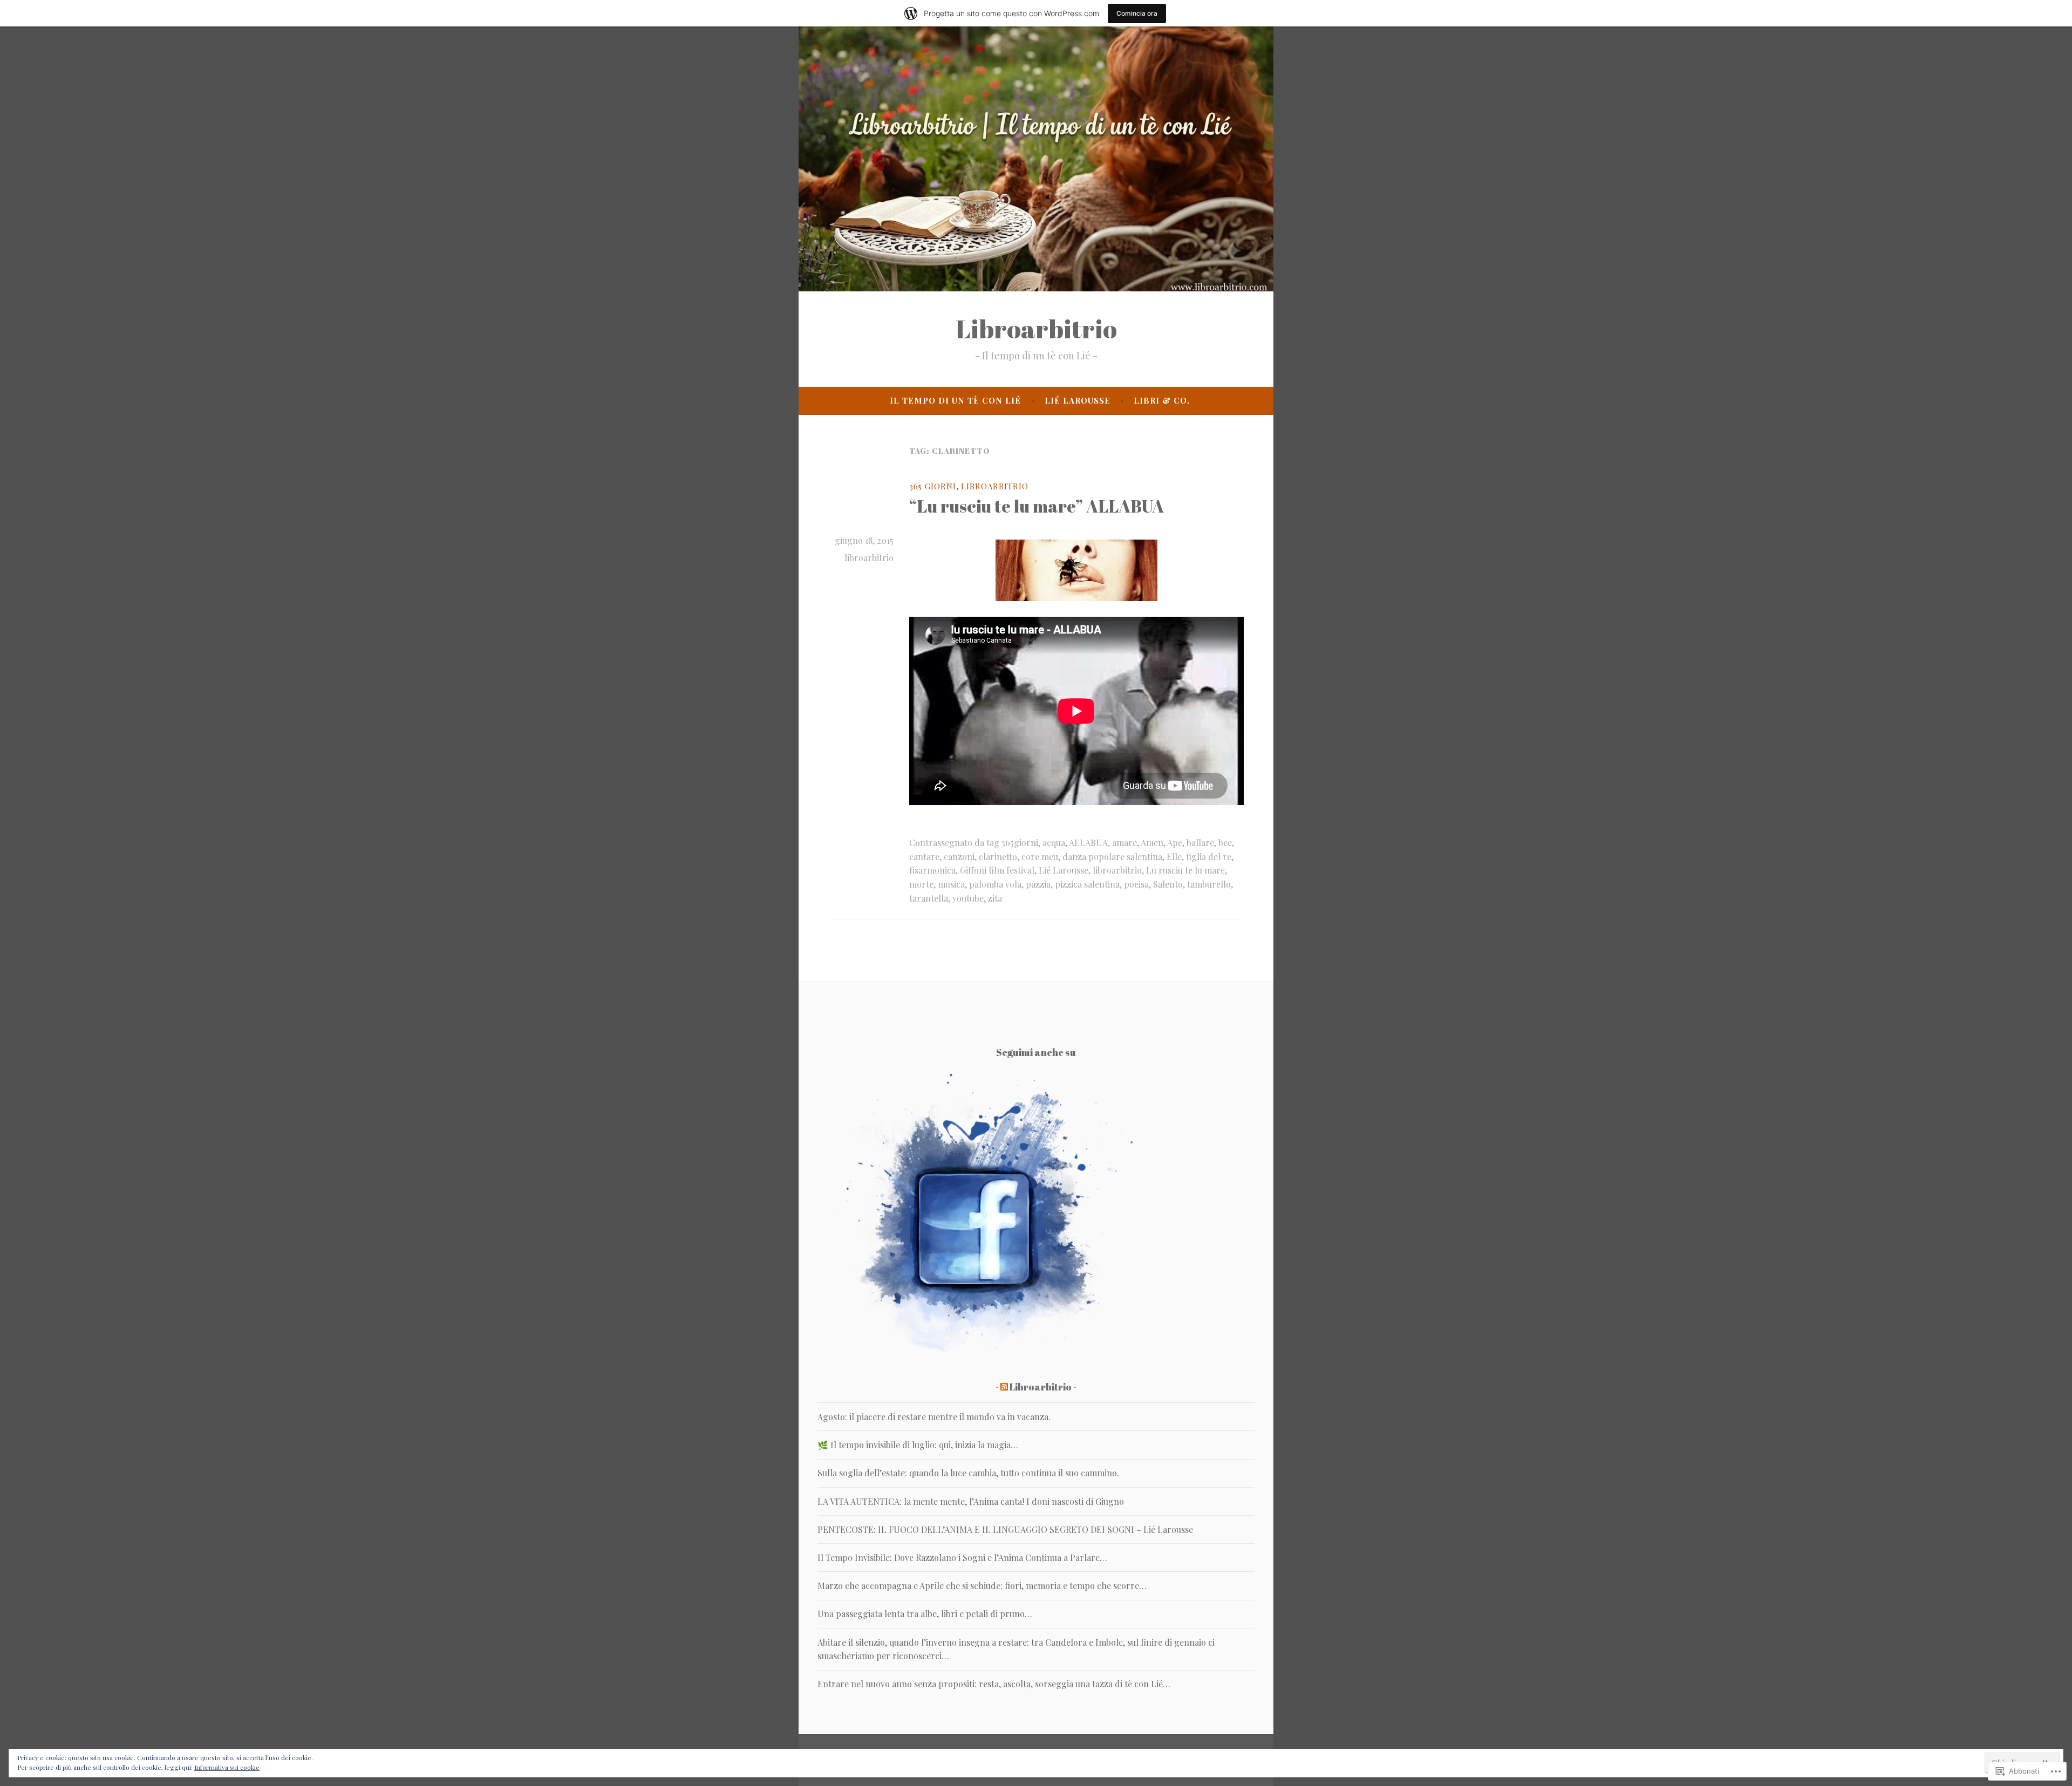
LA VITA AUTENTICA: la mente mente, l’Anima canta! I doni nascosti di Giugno (971, 1501)
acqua (1054, 843)
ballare (1200, 843)
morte (921, 884)
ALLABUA (1088, 843)
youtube (968, 898)
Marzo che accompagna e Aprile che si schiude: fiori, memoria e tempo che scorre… (982, 1586)
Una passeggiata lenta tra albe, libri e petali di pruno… (925, 1614)
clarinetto (998, 857)
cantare (924, 857)
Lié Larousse (1078, 400)
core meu (1040, 857)
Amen (1152, 843)
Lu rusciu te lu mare (1185, 870)
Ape (1175, 843)
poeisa (1136, 884)
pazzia (1038, 884)
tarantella (929, 898)
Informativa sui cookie (227, 1767)
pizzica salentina (1087, 884)
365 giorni (933, 486)
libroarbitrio (869, 558)
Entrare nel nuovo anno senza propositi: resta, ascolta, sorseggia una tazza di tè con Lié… (994, 1684)
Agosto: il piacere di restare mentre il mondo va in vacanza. (934, 1417)
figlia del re (1209, 857)
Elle (1174, 857)
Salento (1168, 884)
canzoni (959, 857)
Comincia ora (1137, 13)
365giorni (1020, 843)
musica (951, 884)
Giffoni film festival (997, 870)
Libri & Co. (1162, 400)
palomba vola (995, 884)
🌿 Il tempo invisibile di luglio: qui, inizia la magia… (918, 1445)
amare (1124, 843)
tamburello (1209, 884)
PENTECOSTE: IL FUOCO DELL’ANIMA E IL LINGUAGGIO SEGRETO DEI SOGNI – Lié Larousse (1005, 1529)
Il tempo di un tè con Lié (955, 400)
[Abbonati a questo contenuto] (1004, 1387)
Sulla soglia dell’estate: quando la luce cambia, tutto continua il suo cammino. (968, 1473)
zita (995, 898)
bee (1225, 843)
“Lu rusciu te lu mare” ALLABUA (1037, 506)
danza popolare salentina (1112, 857)
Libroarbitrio (1036, 329)
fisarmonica (932, 870)
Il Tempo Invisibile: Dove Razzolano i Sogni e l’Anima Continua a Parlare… (962, 1557)
